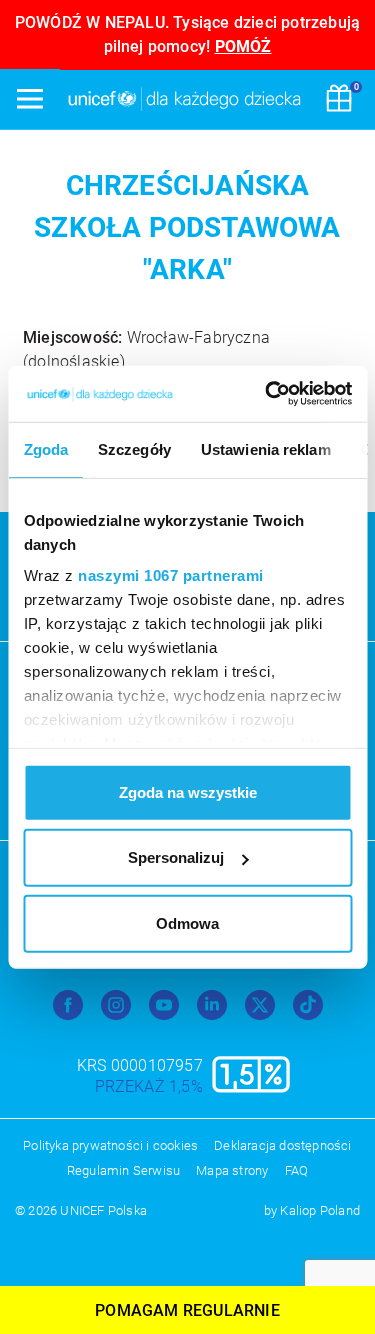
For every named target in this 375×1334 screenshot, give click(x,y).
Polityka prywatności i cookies (110, 1145)
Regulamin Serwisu (123, 1170)
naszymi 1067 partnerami (171, 575)
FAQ (297, 1170)
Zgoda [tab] (45, 448)
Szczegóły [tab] (134, 448)
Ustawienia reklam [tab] (265, 448)
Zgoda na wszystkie (188, 791)
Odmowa (187, 922)
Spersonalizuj (176, 857)
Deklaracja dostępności (282, 1145)
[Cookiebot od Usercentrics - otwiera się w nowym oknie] (267, 394)
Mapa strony (232, 1170)
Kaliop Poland (320, 1210)
